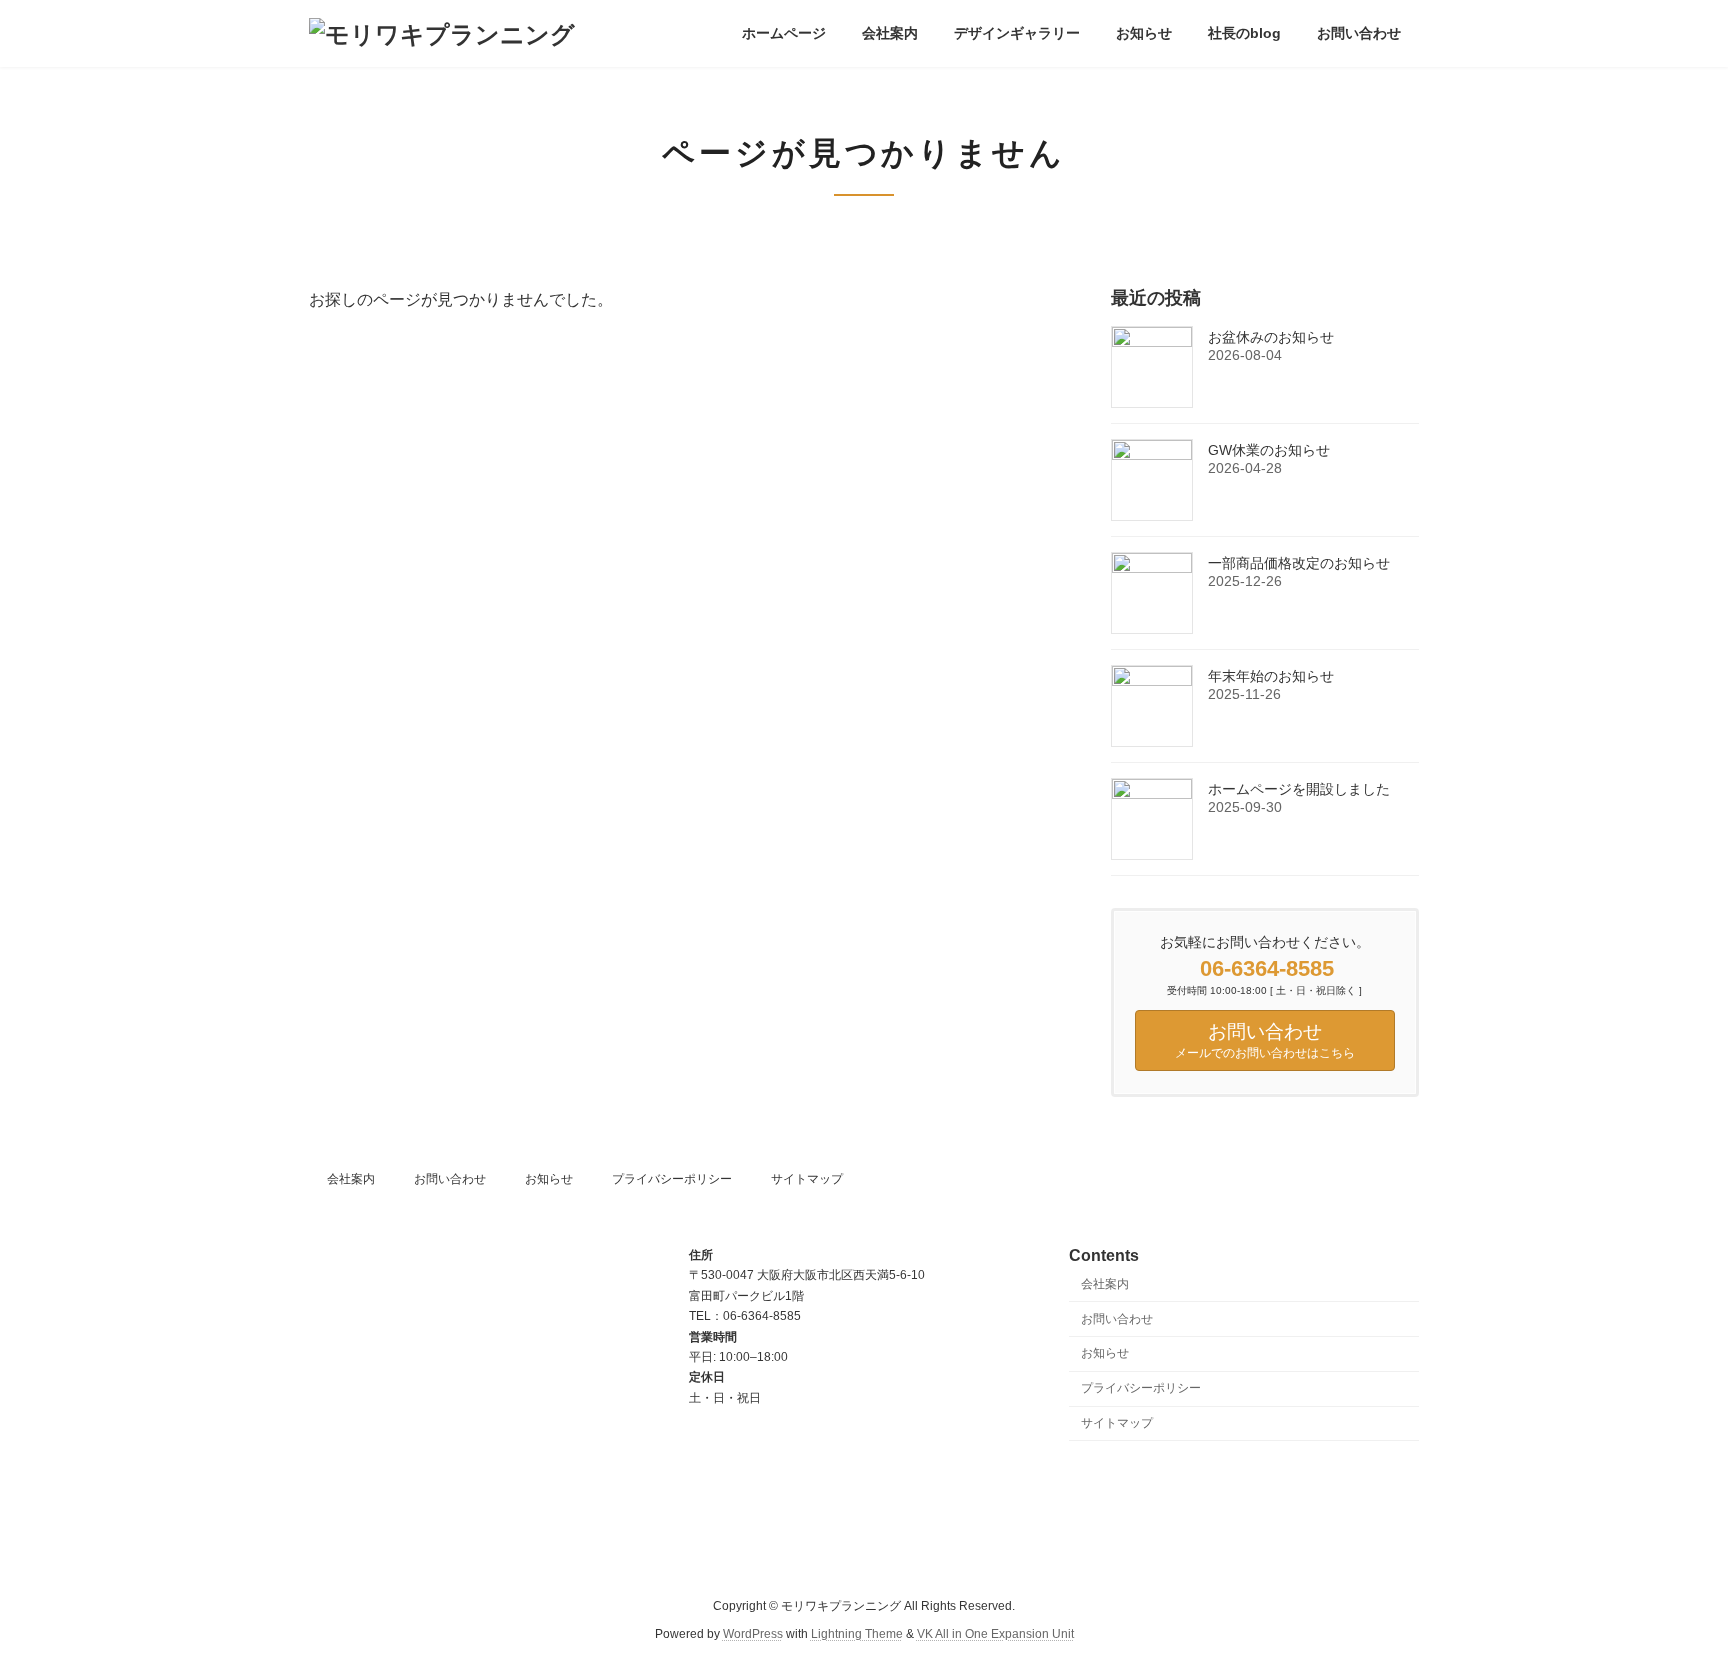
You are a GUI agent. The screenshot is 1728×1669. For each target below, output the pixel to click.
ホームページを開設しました (1299, 789)
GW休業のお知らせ (1269, 450)
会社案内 (351, 1179)
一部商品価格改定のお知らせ (1299, 563)
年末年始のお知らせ (1271, 676)
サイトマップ (807, 1179)
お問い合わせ (450, 1179)
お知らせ (549, 1179)
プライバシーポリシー (672, 1179)
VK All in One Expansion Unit (995, 1634)
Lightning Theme (857, 1634)
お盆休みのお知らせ (1271, 337)
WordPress (753, 1634)
